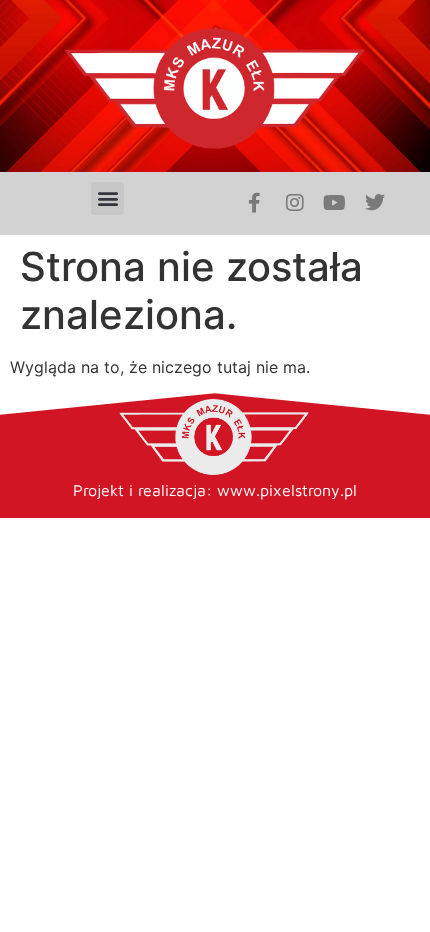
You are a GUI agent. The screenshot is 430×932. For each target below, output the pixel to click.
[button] (107, 198)
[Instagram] (295, 203)
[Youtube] (335, 203)
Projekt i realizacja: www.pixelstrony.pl (215, 490)
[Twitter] (375, 203)
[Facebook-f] (255, 203)
